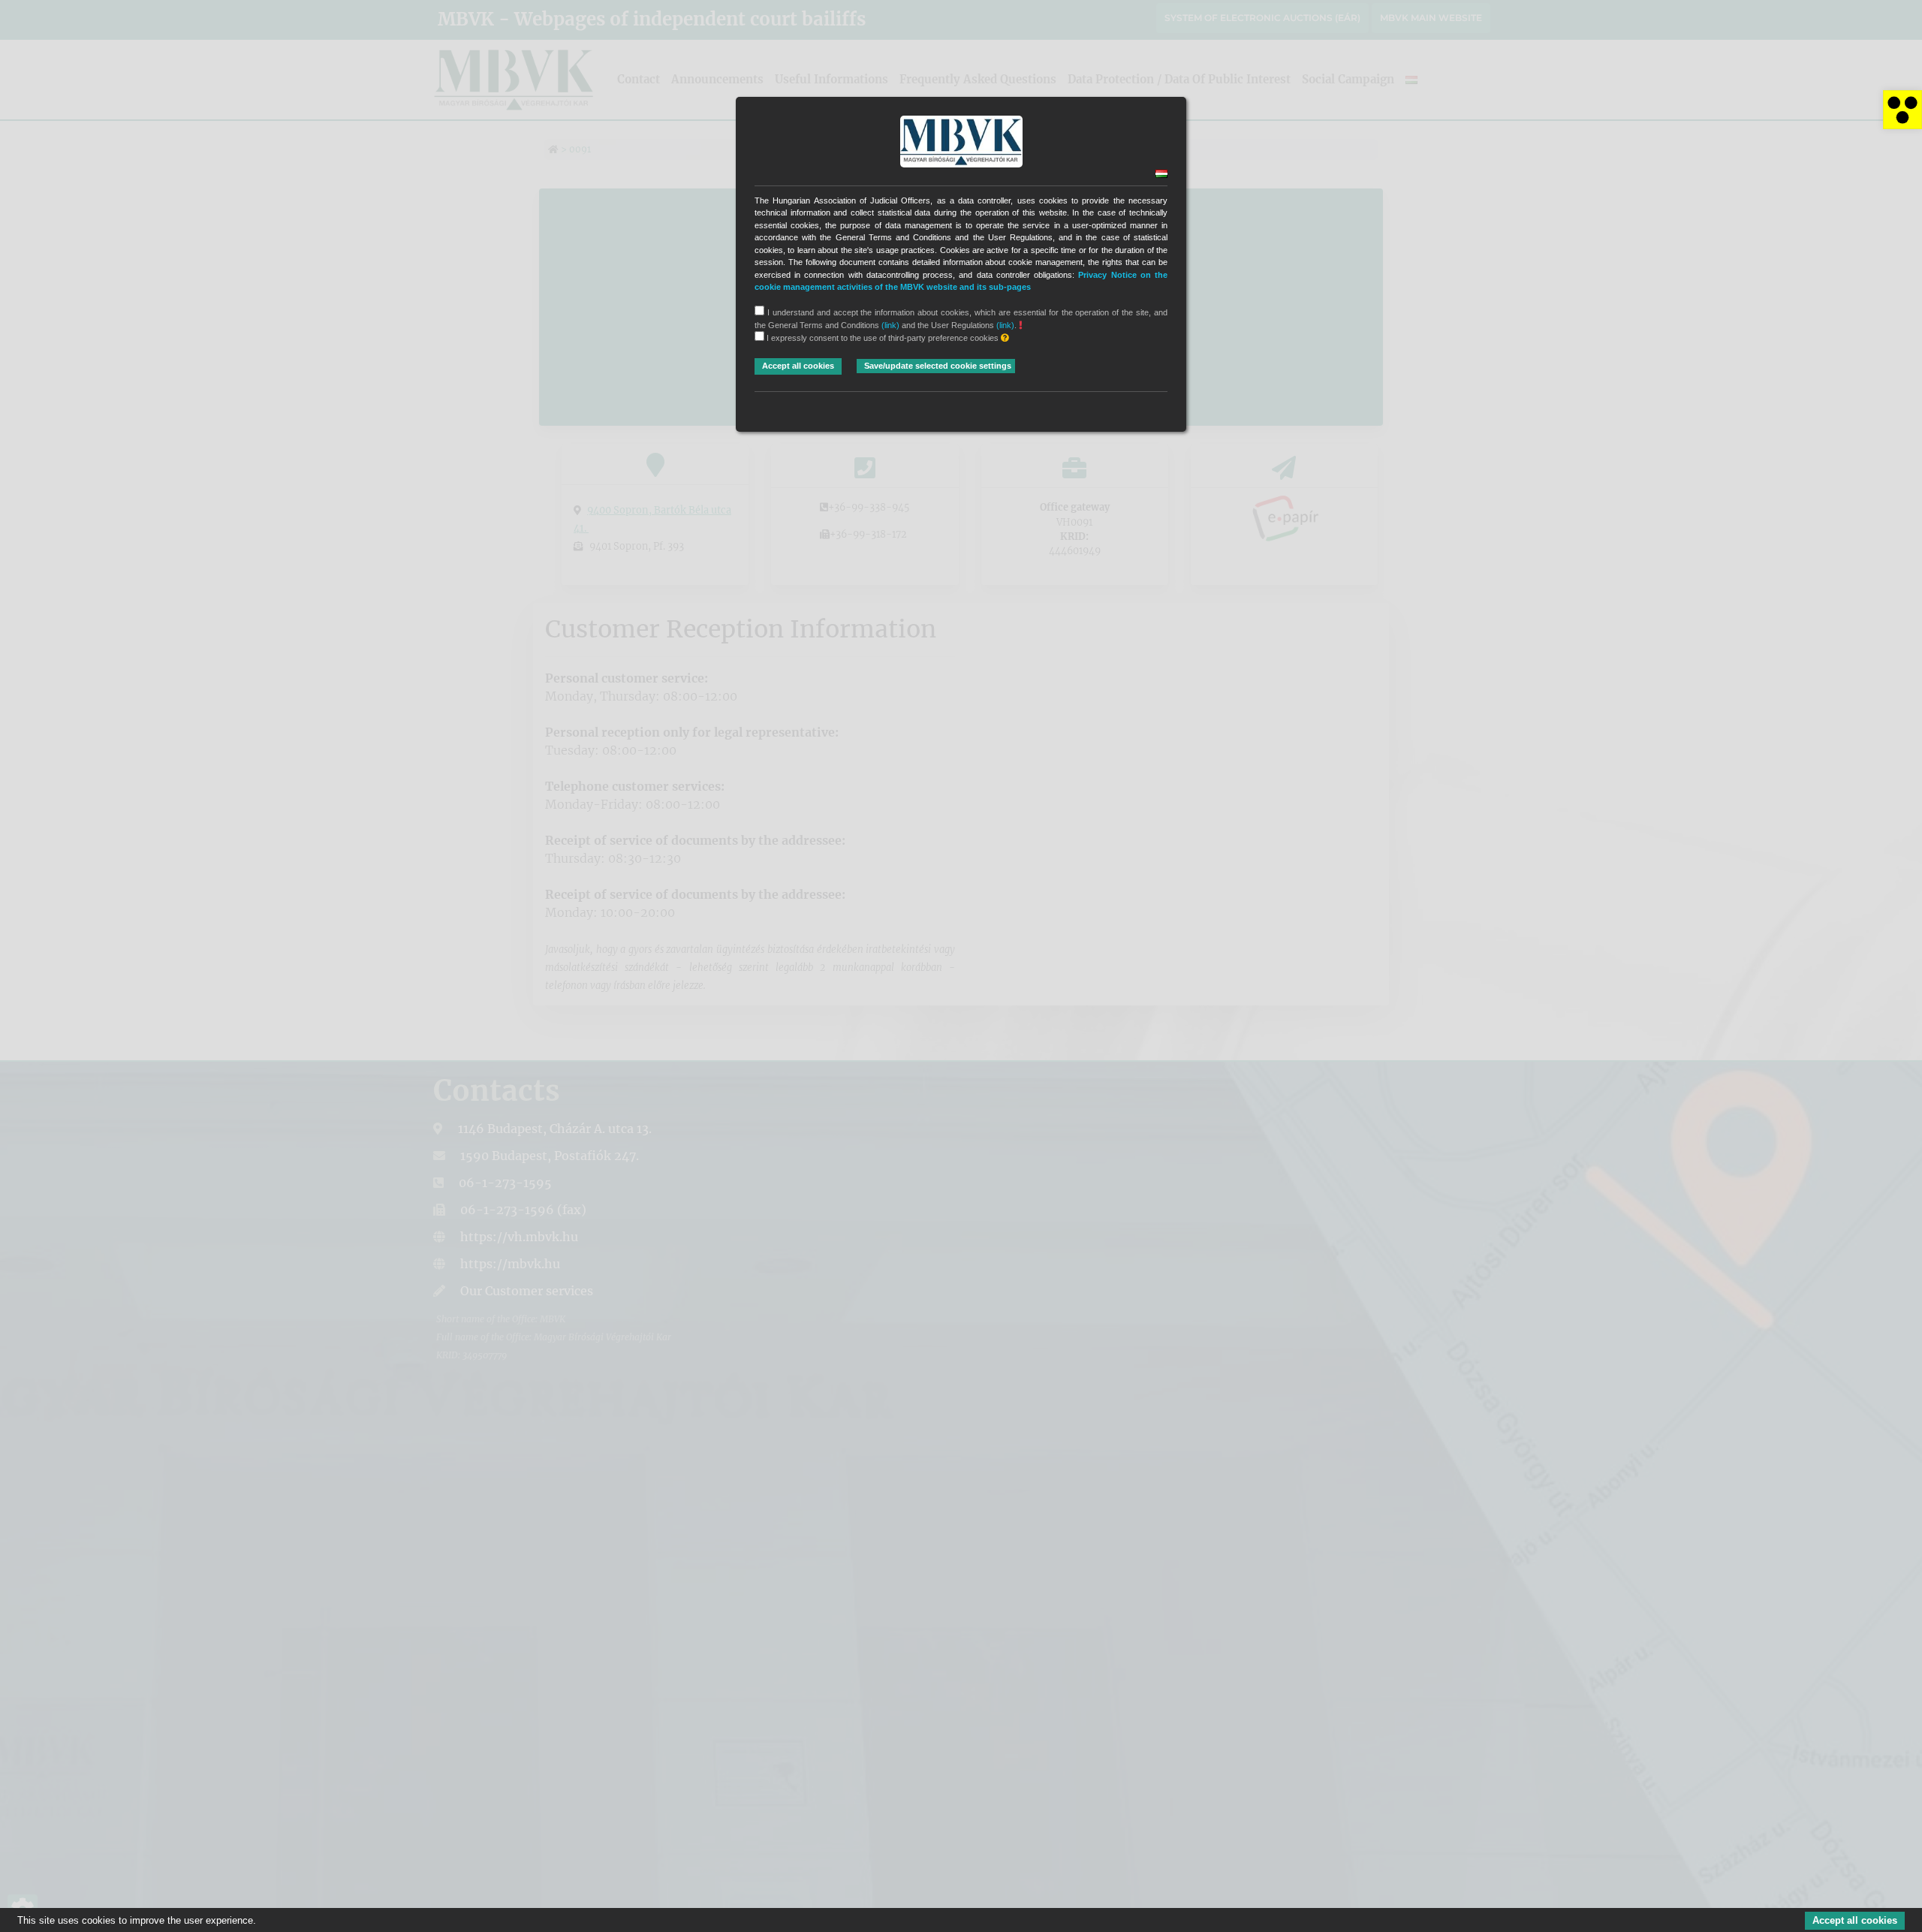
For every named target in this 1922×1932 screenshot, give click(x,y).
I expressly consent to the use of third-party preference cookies (883, 338)
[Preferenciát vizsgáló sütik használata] (1005, 338)
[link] (1902, 110)
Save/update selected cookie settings (938, 366)
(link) (890, 325)
